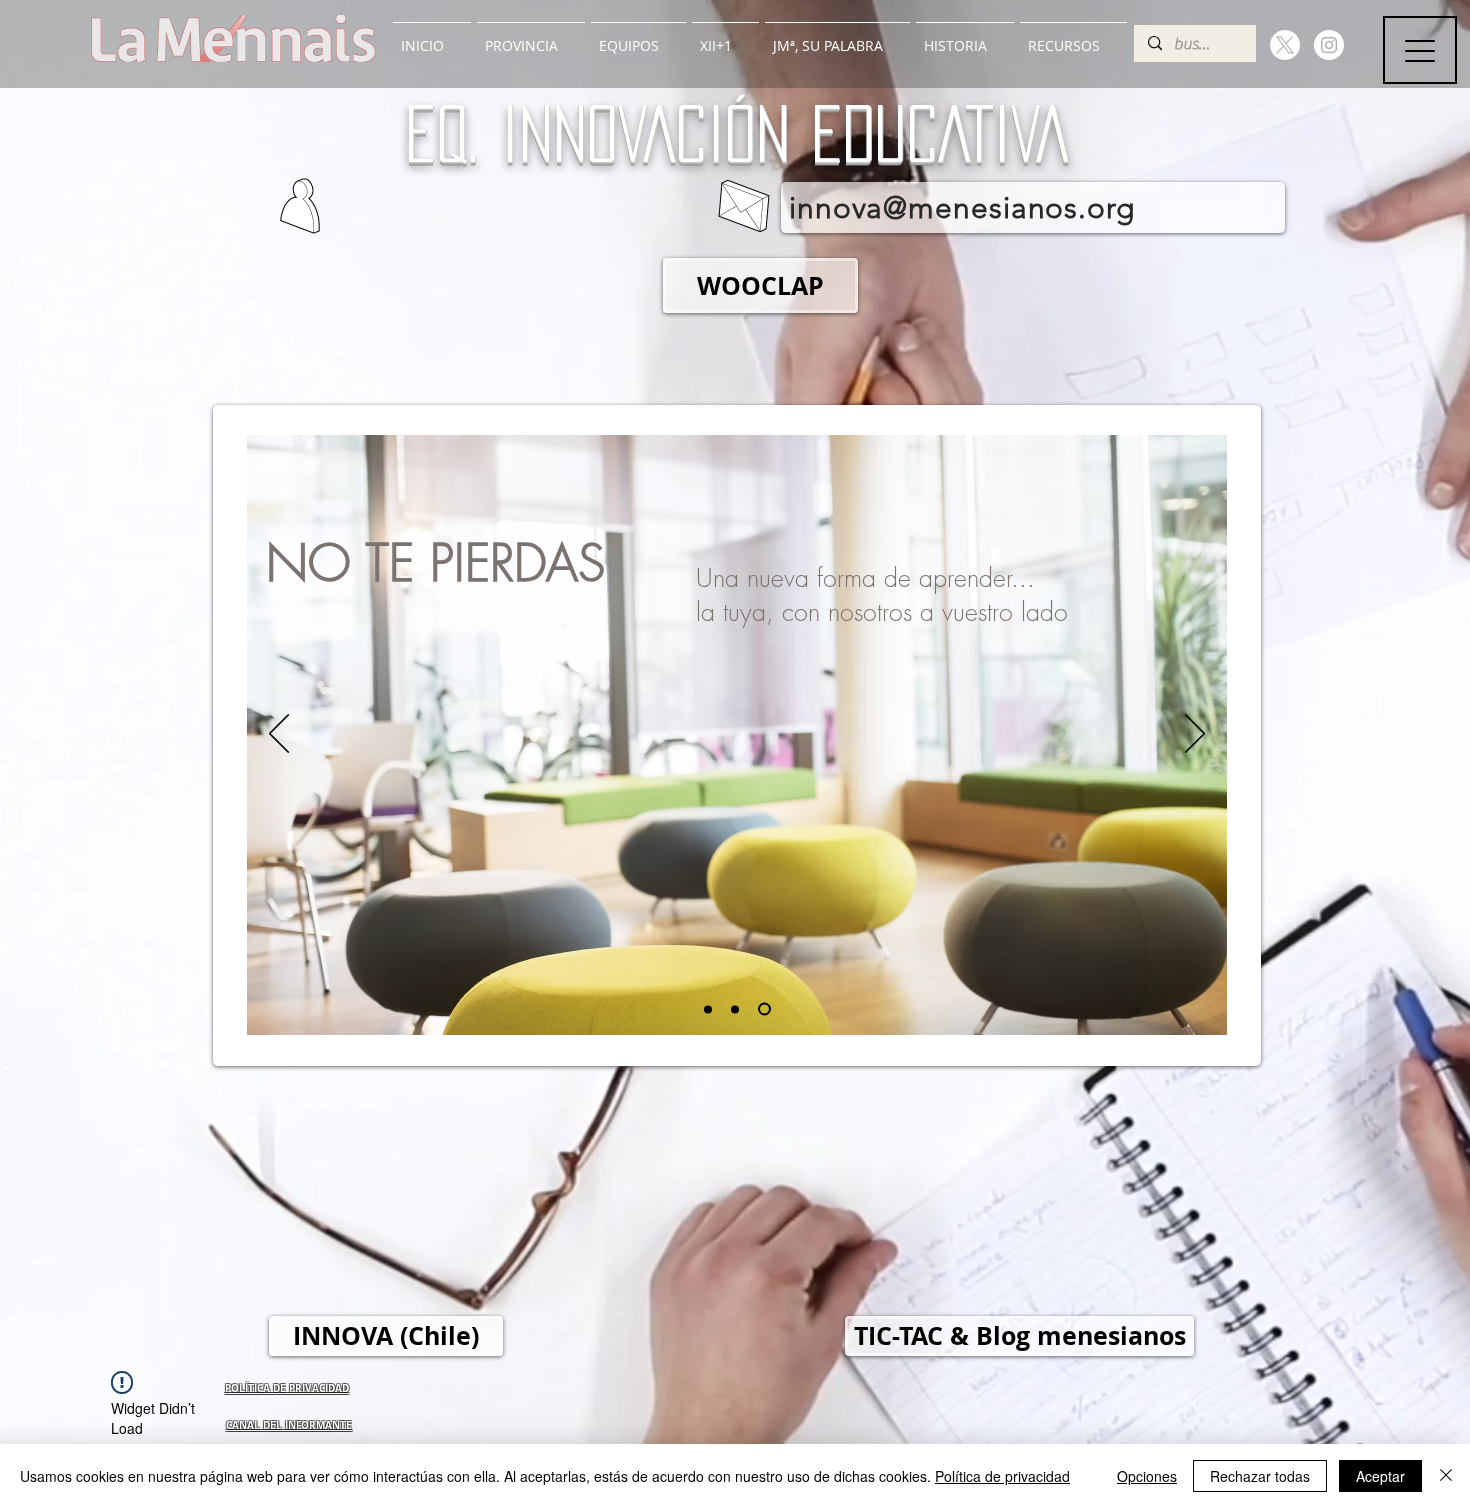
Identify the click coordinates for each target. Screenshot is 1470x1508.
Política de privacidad (1002, 1476)
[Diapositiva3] (767, 1009)
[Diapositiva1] (708, 1009)
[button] (531, 37)
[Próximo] (1195, 735)
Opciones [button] (1147, 1476)
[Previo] (279, 735)
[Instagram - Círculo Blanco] (1329, 45)
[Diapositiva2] (737, 1009)
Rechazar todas (1260, 1476)
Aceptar (1380, 1476)
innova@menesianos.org (962, 208)
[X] (1285, 45)
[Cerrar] (1446, 1476)
